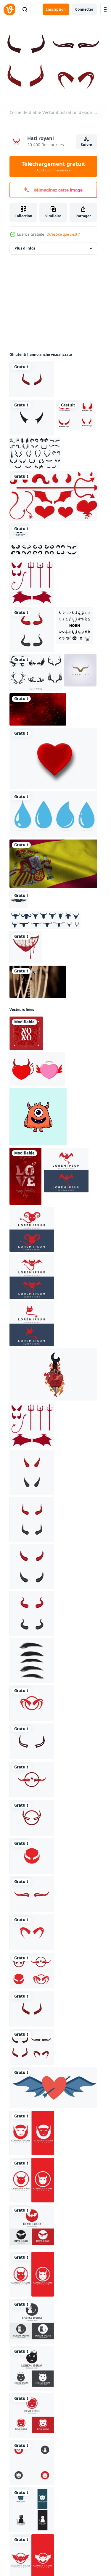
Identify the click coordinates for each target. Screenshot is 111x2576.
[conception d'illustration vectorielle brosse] (75, 1459)
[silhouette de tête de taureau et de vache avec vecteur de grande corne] (63, 1056)
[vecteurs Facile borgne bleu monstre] (37, 1177)
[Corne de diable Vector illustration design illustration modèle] (53, 396)
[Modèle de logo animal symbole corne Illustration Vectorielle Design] (25, 875)
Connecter (84, 9)
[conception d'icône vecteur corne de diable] (75, 1369)
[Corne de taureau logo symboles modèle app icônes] (53, 718)
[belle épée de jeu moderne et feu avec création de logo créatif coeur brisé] (53, 1321)
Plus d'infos (25, 248)
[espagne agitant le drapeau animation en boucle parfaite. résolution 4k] (53, 1022)
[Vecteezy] (9, 9)
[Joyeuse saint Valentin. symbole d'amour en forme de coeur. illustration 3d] (53, 922)
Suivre (86, 145)
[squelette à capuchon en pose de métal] (18, 1056)
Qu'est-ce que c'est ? (63, 234)
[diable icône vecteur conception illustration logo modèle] (31, 1228)
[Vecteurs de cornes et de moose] (72, 840)
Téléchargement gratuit (53, 166)
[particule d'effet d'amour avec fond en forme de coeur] (69, 875)
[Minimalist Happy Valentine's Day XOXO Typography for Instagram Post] (25, 1132)
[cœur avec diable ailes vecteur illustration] (53, 2224)
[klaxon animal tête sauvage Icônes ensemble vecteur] (27, 840)
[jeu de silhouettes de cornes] (53, 605)
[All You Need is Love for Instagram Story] (81, 1177)
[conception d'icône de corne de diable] (75, 799)
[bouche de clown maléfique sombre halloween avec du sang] (25, 1082)
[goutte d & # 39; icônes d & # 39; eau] (53, 975)
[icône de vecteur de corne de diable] (31, 2312)
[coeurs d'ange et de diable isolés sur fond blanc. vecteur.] (70, 1132)
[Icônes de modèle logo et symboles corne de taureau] (53, 469)
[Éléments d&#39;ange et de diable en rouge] (53, 657)
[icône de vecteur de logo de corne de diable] (31, 2267)
